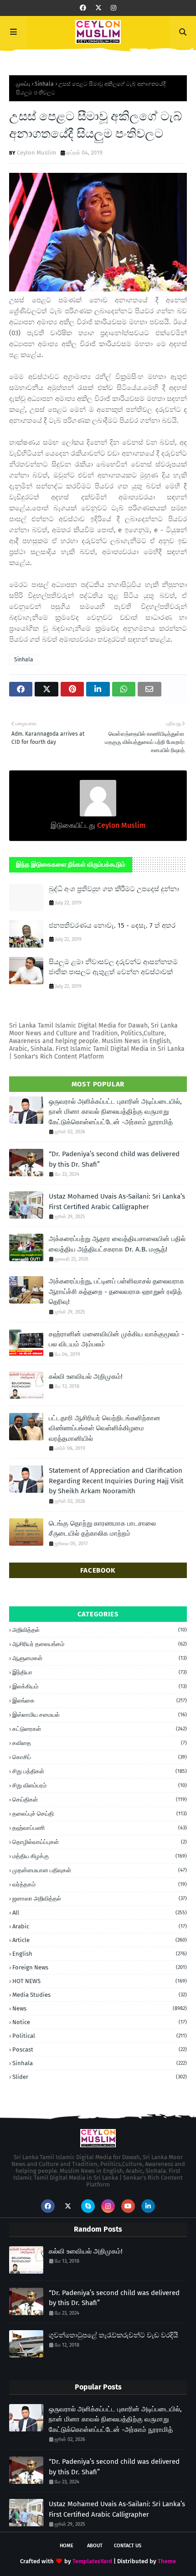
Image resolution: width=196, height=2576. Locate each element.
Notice (100, 2022)
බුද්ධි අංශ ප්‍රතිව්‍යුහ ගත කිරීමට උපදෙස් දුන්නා (114, 889)
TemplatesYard (92, 2561)
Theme (167, 2561)
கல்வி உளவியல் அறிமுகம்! (86, 1376)
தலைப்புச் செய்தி (100, 1814)
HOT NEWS (100, 1981)
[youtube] (128, 2206)
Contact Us (128, 2546)
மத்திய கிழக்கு (100, 1856)
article (100, 1940)
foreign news (100, 1967)
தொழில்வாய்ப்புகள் (100, 1842)
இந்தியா (100, 1672)
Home (67, 2546)
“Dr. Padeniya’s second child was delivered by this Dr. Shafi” (114, 1159)
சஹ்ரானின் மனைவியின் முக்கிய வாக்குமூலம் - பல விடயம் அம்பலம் (116, 1339)
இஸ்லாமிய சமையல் (100, 1715)
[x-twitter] (98, 8)
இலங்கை (100, 1701)
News (100, 2008)
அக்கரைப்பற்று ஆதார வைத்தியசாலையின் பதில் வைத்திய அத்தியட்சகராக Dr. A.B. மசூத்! (117, 1244)
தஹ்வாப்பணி (100, 1828)
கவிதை (100, 1743)
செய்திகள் (100, 1800)
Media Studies (100, 1995)
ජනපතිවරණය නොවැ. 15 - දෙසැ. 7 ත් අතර (112, 925)
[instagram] (113, 8)
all (100, 1913)
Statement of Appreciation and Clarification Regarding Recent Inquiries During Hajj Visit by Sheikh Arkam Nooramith (116, 1481)
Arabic (100, 1926)
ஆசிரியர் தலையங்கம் (100, 1644)
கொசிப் (100, 1757)
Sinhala (44, 84)
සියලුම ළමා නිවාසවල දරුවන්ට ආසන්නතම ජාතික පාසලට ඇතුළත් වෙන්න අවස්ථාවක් (113, 967)
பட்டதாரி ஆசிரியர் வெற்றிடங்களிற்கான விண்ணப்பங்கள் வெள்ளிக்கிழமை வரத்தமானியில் (105, 1428)
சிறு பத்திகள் (100, 1771)
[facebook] (83, 8)
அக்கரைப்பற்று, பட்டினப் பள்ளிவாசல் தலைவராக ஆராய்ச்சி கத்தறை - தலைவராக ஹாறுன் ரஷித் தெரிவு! (116, 1291)
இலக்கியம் (100, 1686)
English (100, 1954)
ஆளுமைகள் (100, 1658)
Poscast (100, 2049)
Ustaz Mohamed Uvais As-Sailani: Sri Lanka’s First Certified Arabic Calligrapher (117, 1202)
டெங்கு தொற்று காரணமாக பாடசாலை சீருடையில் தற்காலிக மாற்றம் (102, 1529)
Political (100, 2036)
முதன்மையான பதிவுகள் (100, 1870)
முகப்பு (23, 84)
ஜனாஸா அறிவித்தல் (100, 1898)
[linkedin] (148, 2206)
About (95, 2546)
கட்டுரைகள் (100, 1729)
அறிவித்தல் (100, 1630)
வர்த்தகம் (100, 1884)
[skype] (88, 2206)
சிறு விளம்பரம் (100, 1785)
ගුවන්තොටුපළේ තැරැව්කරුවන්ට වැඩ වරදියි (113, 2335)
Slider (100, 2077)
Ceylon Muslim (36, 153)
